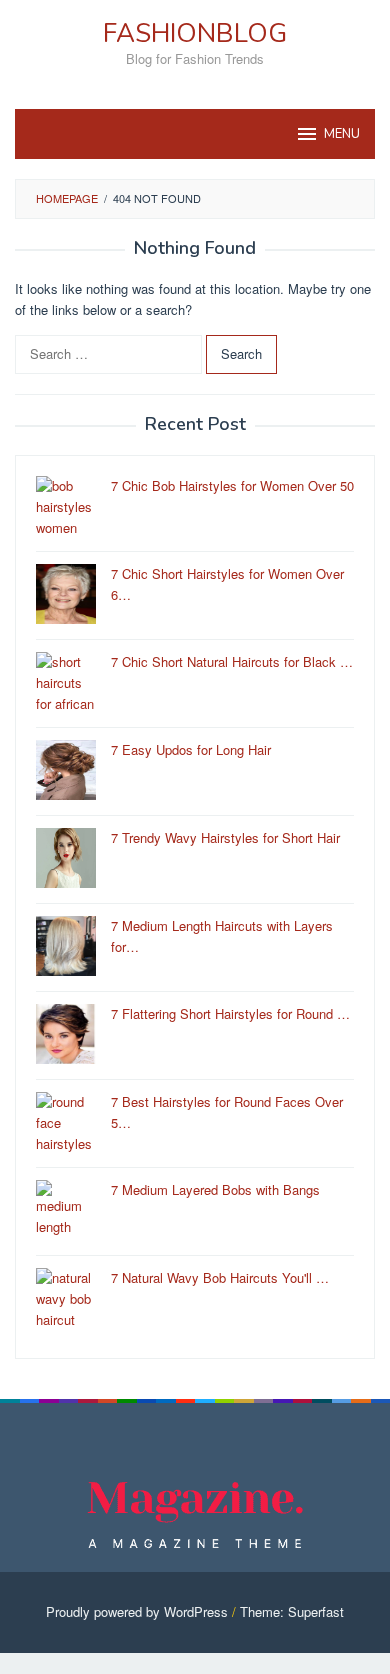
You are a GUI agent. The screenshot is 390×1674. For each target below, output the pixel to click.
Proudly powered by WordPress (137, 1611)
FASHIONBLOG (195, 33)
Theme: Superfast (292, 1611)
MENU (342, 134)
